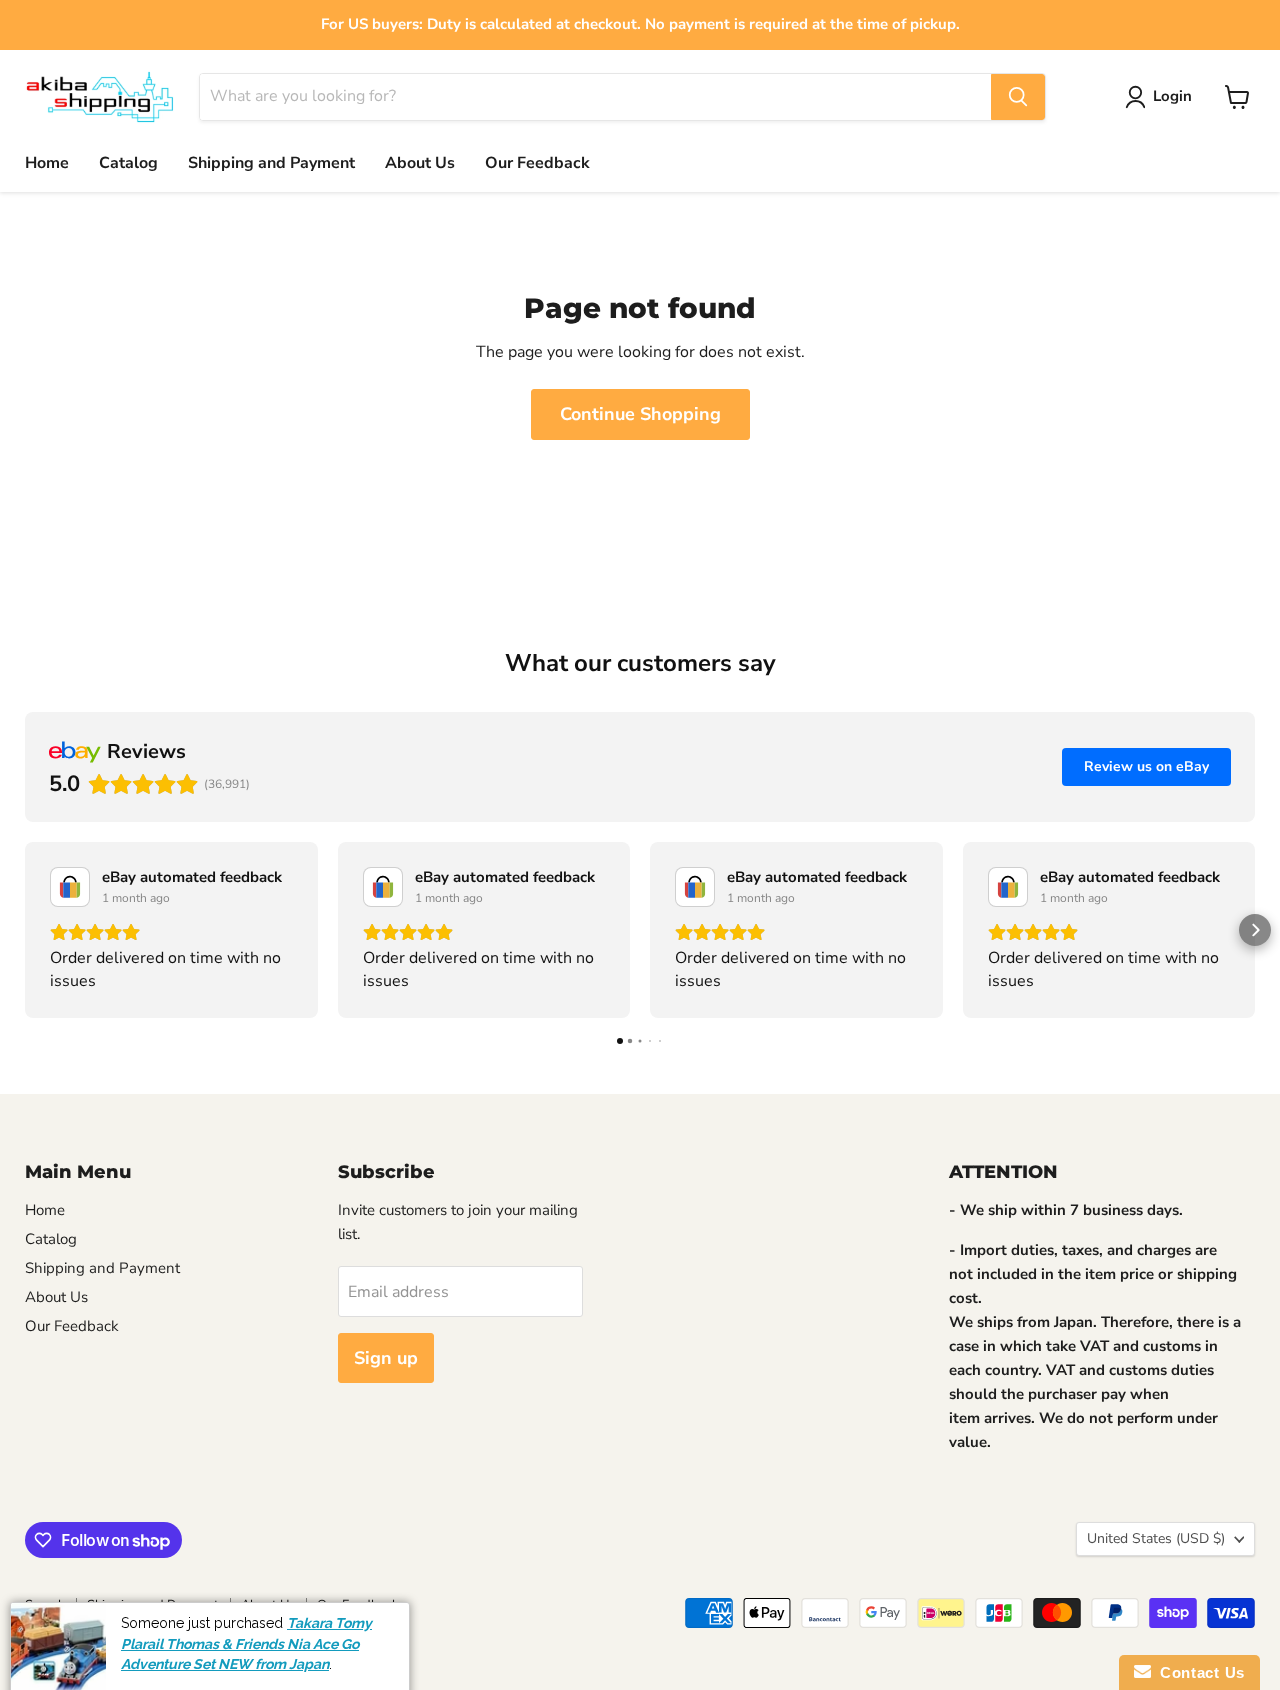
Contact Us (1198, 1672)
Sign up (386, 1358)
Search (45, 1605)
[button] (25, 930)
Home (47, 163)
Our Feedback (537, 163)
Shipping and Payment (271, 163)
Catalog (128, 163)
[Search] (1018, 97)
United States (1156, 1538)
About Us (420, 163)
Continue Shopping (640, 414)
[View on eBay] (70, 887)
